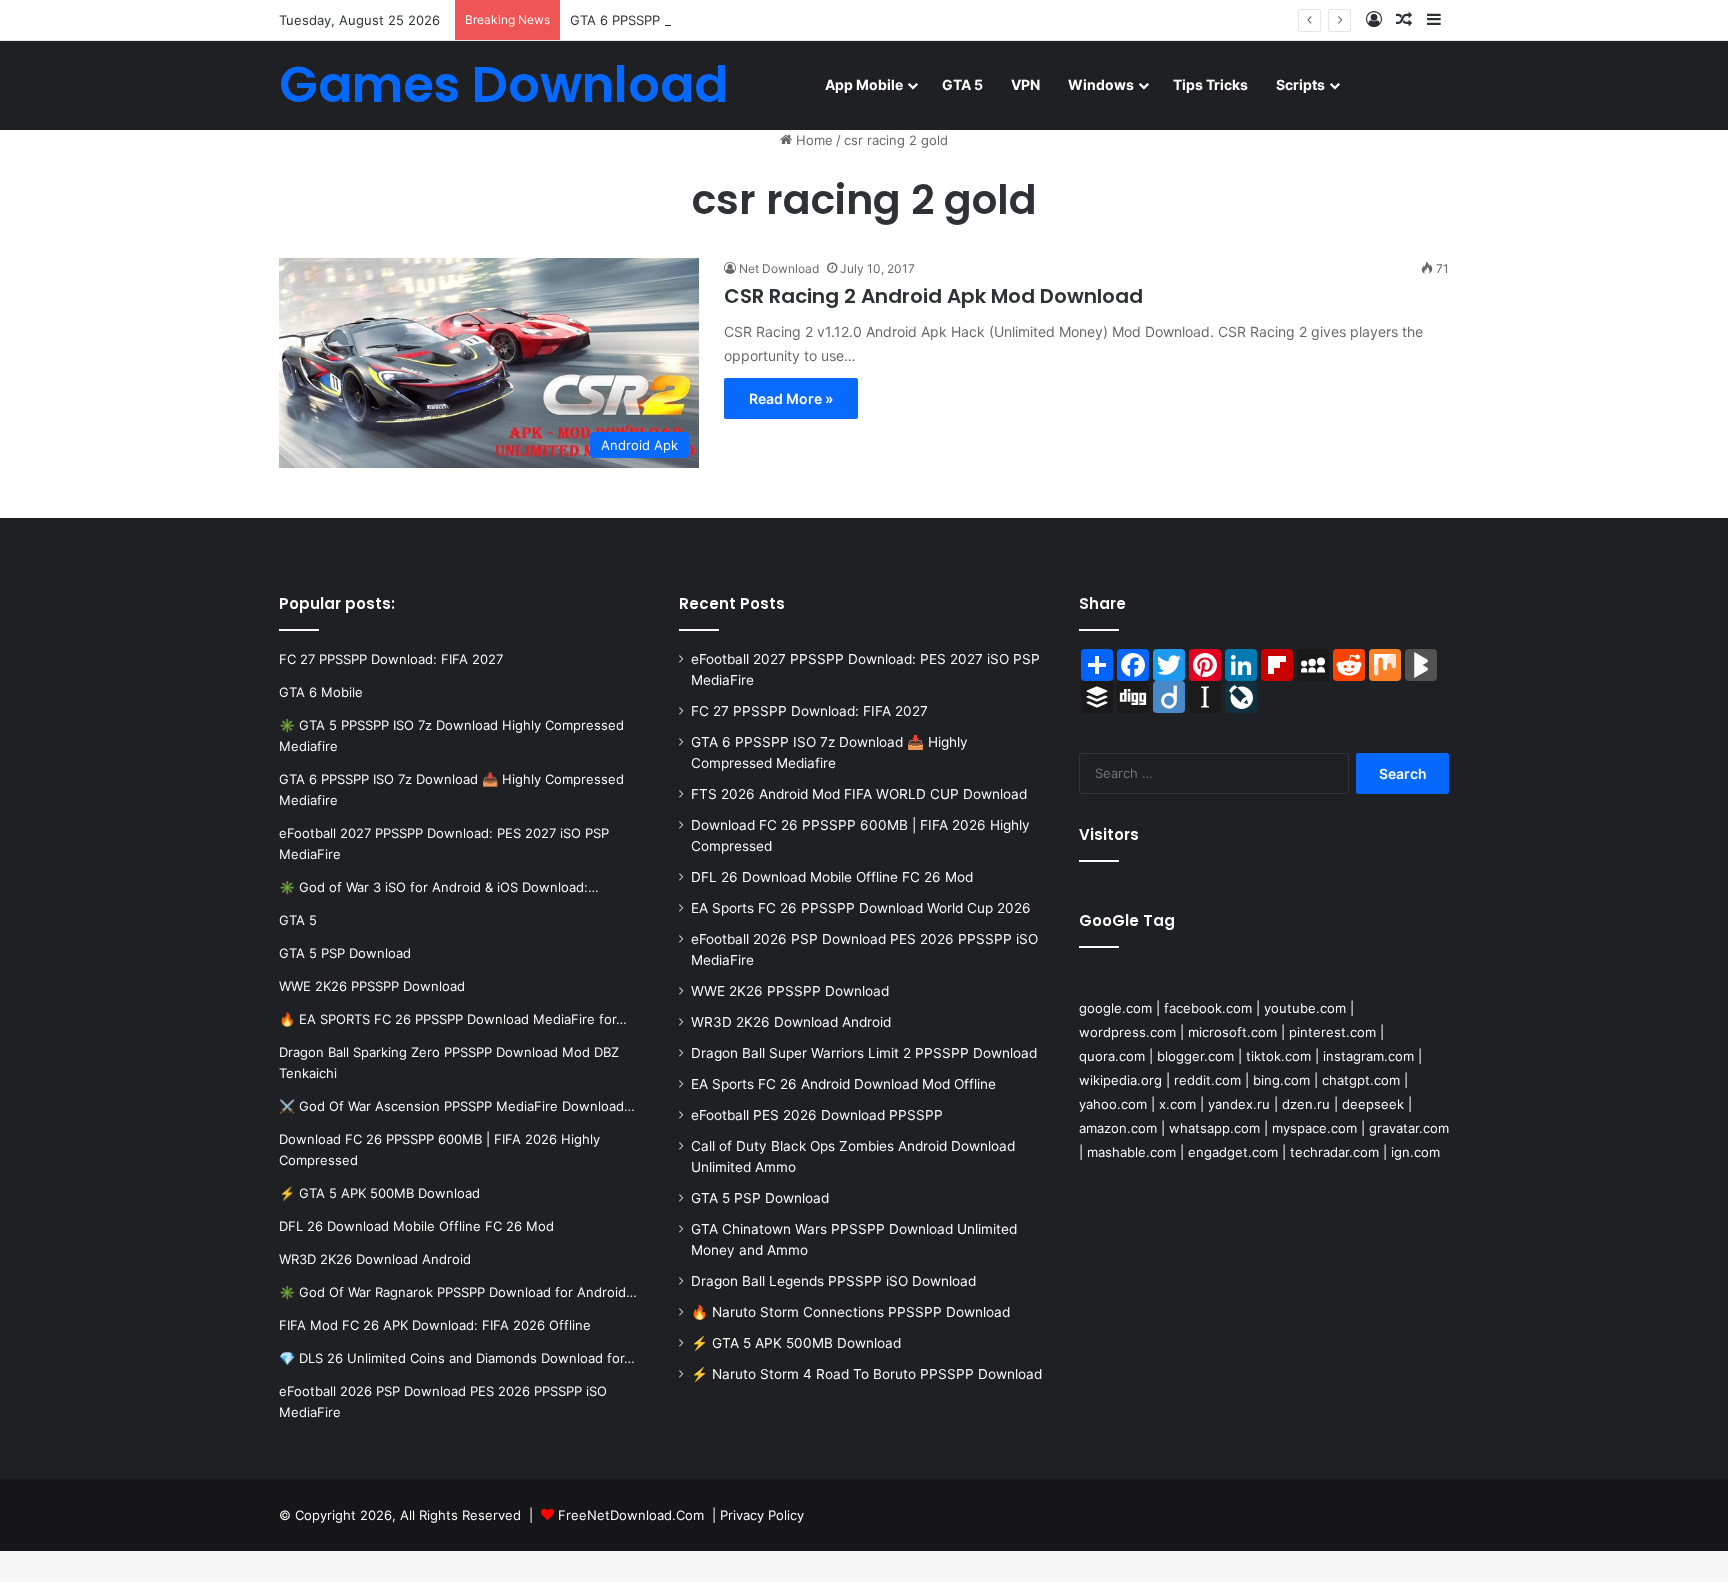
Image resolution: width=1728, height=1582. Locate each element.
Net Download (779, 268)
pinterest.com (1332, 1032)
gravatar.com (1409, 1128)
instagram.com (1368, 1056)
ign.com (1415, 1152)
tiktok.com (1278, 1056)
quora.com (1112, 1056)
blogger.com (1195, 1056)
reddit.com (1207, 1080)
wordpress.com (1127, 1032)
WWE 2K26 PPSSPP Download (790, 991)
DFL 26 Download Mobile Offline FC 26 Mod (832, 877)
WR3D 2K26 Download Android (791, 1022)
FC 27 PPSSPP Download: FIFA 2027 (809, 711)
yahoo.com (1113, 1104)
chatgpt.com (1361, 1080)
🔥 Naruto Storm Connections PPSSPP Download (850, 1312)
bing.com (1281, 1080)
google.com (1115, 1008)
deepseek (1373, 1104)
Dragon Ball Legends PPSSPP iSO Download (833, 1281)
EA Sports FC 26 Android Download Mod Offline (843, 1084)
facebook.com (1208, 1008)
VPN (1025, 84)
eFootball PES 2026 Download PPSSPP (817, 1115)
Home (812, 140)
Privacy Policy (762, 1515)
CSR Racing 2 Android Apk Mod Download (933, 296)
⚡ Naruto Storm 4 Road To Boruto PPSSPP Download (866, 1374)
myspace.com (1314, 1128)
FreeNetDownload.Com (631, 1515)
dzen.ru (1306, 1104)
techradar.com (1334, 1152)
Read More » (791, 398)
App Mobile (864, 84)
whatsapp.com (1214, 1128)
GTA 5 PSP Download (760, 1198)
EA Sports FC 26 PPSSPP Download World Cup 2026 (861, 908)
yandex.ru (1239, 1104)
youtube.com (1305, 1008)
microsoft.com (1232, 1032)
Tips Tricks (1210, 84)
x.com (1177, 1104)
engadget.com (1233, 1152)
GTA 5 (962, 84)
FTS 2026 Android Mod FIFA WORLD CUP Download (859, 794)
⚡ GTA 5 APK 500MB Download (796, 1343)
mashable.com (1131, 1152)
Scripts (1300, 84)
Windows (1101, 84)
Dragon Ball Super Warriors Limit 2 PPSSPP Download (864, 1053)
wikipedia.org (1120, 1080)
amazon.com (1118, 1128)
